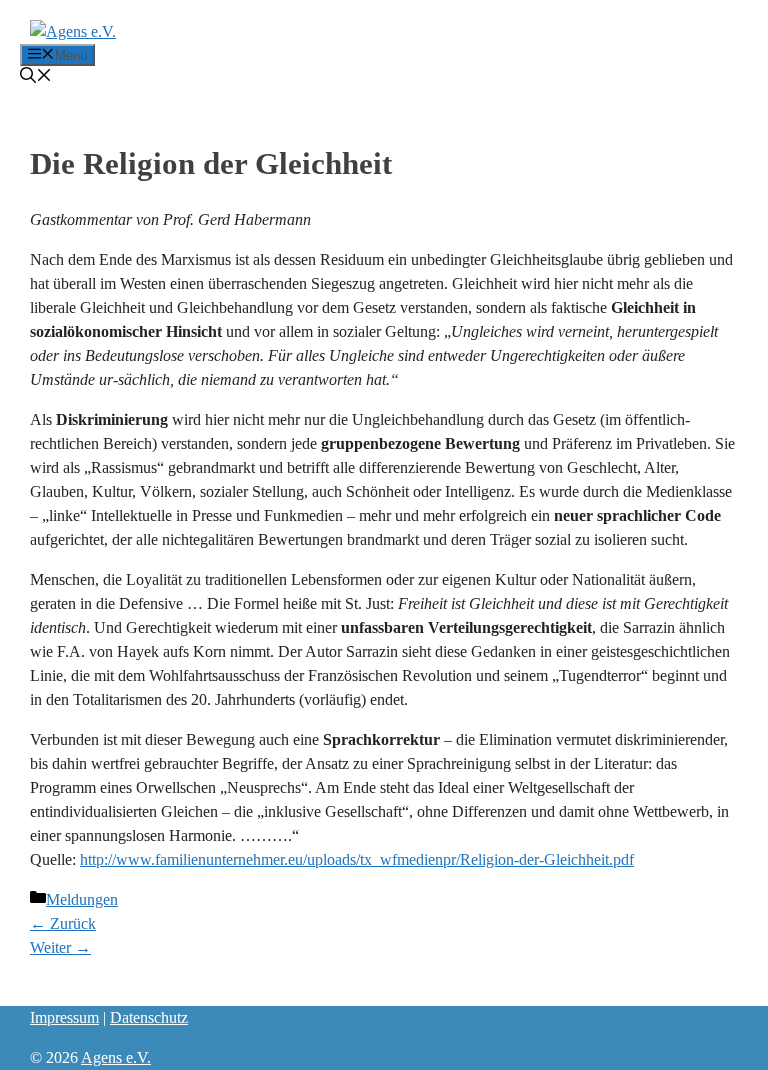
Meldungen (82, 899)
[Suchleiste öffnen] (36, 77)
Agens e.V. (116, 1057)
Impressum (64, 1017)
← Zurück (63, 923)
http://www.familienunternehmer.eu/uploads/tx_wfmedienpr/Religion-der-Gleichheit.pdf (357, 859)
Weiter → (60, 947)
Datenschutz (149, 1017)
